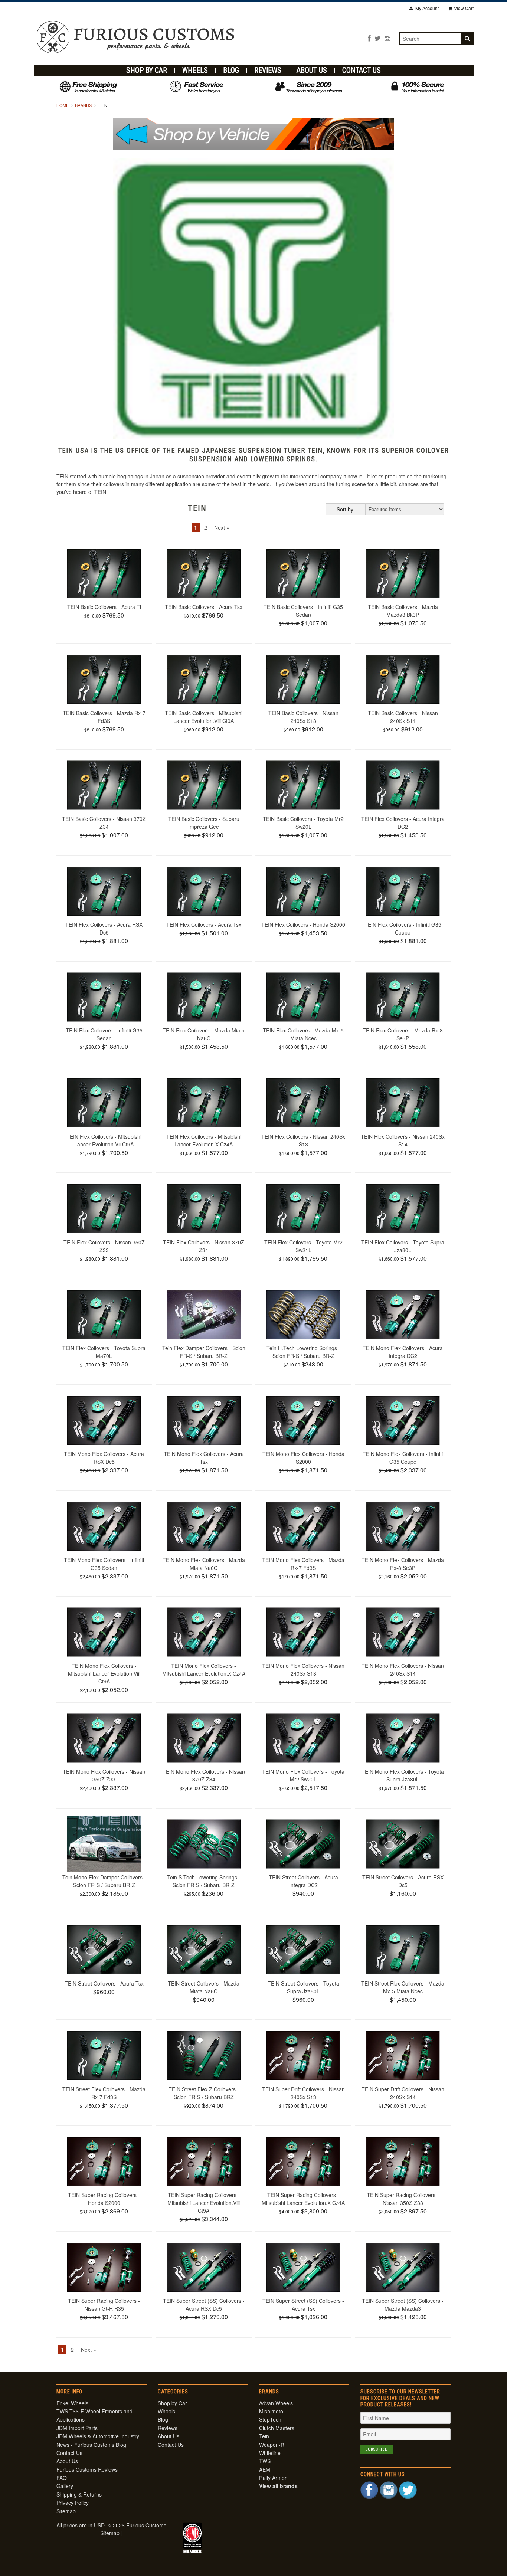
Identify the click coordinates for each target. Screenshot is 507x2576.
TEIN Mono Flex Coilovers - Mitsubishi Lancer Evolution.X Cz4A (204, 1670)
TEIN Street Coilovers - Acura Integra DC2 (303, 1881)
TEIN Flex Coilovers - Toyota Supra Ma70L (104, 1352)
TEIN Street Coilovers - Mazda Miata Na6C (204, 1987)
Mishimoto (271, 2411)
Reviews (268, 70)
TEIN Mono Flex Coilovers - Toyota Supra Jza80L (403, 1775)
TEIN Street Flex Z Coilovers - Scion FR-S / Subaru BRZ (204, 2093)
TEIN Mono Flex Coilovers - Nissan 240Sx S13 (303, 1670)
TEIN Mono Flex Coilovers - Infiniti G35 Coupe (403, 1458)
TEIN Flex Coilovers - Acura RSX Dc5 (104, 928)
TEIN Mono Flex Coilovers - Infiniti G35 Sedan (104, 1564)
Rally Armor (273, 2478)
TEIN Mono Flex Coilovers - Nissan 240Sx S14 (403, 1670)
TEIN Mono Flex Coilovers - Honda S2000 (303, 1458)
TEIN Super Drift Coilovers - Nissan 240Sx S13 (303, 2093)
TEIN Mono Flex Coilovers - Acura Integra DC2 (403, 1352)
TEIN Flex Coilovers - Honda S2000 (303, 924)
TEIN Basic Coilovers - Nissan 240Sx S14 (403, 717)
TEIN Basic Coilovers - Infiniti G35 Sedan (303, 611)
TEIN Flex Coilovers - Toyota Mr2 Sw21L (303, 1246)
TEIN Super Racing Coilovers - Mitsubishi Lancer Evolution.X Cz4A (303, 2199)
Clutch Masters (277, 2428)
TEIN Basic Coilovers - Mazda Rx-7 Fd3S (104, 717)
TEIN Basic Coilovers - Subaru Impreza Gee (204, 823)
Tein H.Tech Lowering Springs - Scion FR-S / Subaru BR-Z (303, 1352)
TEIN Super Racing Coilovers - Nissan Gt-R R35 (104, 2305)
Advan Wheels (276, 2403)
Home (63, 105)
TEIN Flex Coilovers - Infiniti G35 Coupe (403, 928)
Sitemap (66, 2511)
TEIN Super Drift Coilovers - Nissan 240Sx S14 (403, 2093)
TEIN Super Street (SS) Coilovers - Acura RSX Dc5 (204, 2305)
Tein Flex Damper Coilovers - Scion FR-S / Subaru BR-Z (204, 1352)
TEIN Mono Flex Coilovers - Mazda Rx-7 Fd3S (303, 1564)
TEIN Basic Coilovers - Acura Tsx (204, 607)
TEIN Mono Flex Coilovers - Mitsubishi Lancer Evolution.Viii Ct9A (104, 1673)
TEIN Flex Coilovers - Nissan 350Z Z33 (104, 1246)
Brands (83, 105)
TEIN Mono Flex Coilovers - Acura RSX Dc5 (104, 1458)
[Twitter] (378, 38)
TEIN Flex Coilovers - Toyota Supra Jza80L (403, 1246)
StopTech (270, 2419)
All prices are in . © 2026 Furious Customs (111, 2525)
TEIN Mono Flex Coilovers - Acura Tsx (204, 1458)
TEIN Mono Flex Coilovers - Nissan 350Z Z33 (104, 1775)
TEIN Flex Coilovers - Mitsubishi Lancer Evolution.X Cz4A (204, 1140)
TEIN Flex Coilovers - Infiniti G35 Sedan (104, 1034)
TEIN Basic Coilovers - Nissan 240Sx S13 (303, 717)
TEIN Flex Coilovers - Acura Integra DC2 (403, 823)
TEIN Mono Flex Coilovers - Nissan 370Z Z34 (204, 1775)
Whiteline (270, 2453)
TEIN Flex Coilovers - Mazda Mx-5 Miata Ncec (303, 1034)
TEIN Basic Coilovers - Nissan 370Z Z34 (104, 823)
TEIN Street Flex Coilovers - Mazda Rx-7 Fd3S (104, 2093)
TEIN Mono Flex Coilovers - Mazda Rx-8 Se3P (403, 1564)
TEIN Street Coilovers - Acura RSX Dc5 (403, 1881)
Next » (222, 527)
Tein (264, 2436)
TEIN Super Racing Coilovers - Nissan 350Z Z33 (403, 2199)
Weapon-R (272, 2445)
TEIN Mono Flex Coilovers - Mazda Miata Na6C (204, 1564)
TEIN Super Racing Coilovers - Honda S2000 (104, 2199)
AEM (265, 2469)
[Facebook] (369, 38)
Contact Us (362, 70)
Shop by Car (147, 70)
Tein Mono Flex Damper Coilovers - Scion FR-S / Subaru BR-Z (104, 1881)
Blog (231, 70)
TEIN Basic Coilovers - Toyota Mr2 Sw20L (303, 823)
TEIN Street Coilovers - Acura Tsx (104, 1983)
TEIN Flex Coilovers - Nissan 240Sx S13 (303, 1140)
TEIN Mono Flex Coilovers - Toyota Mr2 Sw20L (303, 1775)
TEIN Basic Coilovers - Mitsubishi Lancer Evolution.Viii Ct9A (204, 717)
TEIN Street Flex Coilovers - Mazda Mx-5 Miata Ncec (403, 1987)
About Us (312, 70)
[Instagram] (387, 38)
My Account (426, 8)
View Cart (464, 8)
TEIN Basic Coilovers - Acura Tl (104, 607)
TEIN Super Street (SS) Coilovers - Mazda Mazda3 (403, 2305)
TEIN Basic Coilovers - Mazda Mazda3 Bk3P (403, 611)
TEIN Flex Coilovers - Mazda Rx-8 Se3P (403, 1034)
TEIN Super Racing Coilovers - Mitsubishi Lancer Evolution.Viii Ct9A (204, 2203)
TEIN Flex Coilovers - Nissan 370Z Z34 (204, 1246)
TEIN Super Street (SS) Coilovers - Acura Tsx (303, 2305)
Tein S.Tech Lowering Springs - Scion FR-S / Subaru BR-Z (204, 1881)
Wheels (195, 70)
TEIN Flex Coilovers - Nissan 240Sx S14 (403, 1140)
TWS (265, 2461)
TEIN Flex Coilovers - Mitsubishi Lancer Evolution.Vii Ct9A (104, 1140)
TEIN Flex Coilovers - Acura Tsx (204, 924)
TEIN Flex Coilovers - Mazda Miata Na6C (204, 1034)
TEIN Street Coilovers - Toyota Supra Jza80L (303, 1987)
